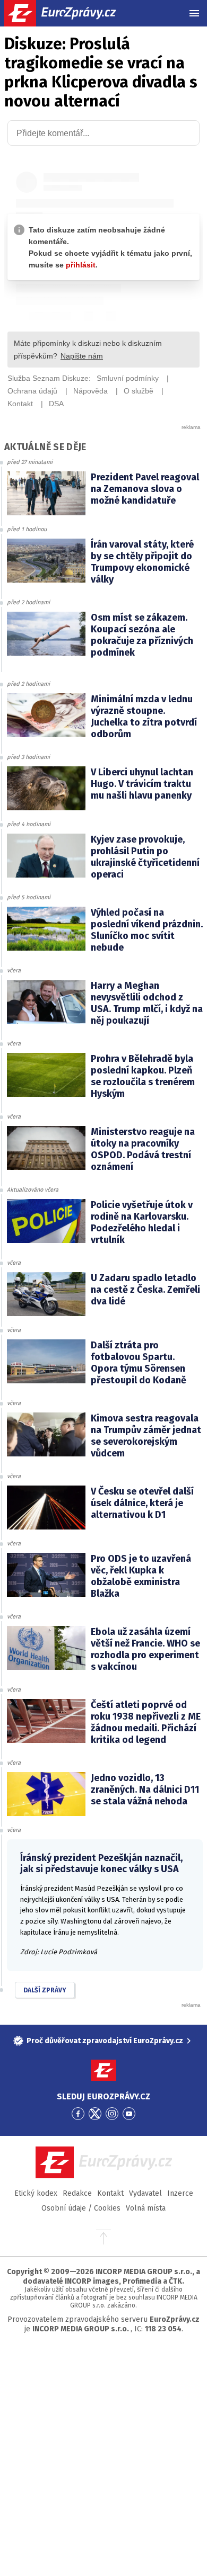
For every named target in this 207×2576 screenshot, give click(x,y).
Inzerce (180, 2193)
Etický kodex (36, 2193)
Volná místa (146, 2208)
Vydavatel (145, 2193)
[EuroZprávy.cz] (69, 13)
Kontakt (110, 2193)
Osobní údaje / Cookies (81, 2208)
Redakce (77, 2193)
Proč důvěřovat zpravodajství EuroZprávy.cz (105, 2041)
